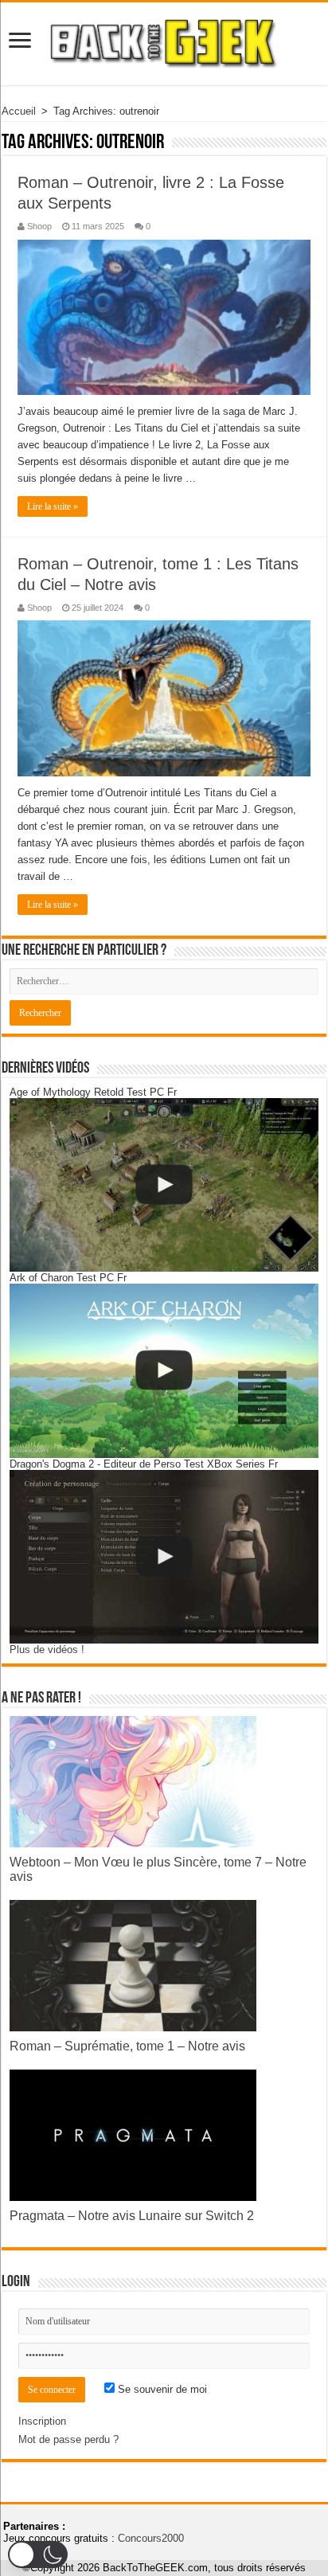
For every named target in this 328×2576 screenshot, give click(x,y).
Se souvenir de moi (161, 2389)
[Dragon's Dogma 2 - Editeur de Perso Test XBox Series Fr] (164, 1557)
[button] (38, 2555)
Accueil (19, 111)
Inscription (42, 2421)
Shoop (39, 226)
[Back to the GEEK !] (164, 41)
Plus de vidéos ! (47, 1650)
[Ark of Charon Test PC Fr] (164, 1370)
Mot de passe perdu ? (68, 2439)
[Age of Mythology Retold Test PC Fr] (164, 1185)
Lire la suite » (53, 506)
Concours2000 (151, 2538)
